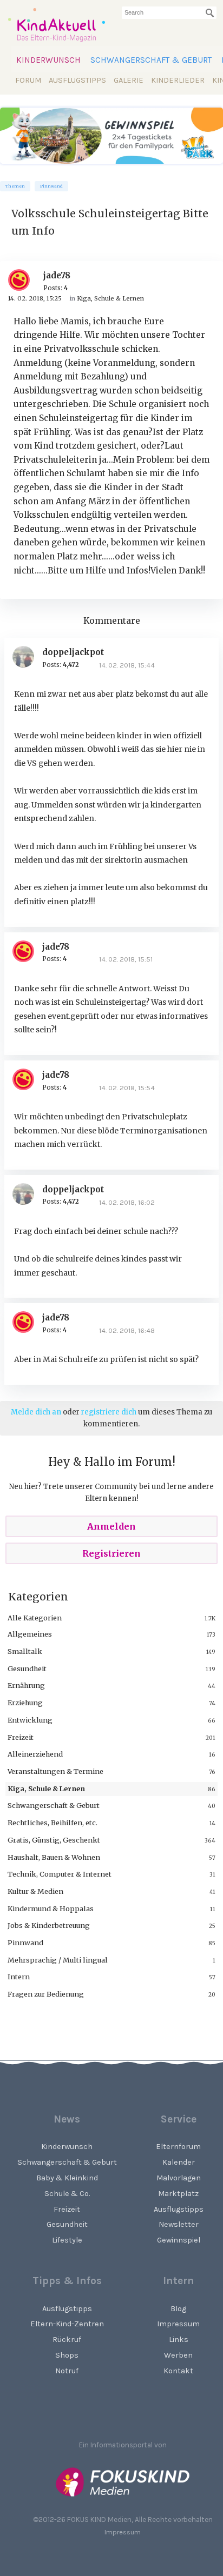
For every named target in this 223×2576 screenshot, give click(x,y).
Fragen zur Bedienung (46, 1994)
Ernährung (26, 1685)
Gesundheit (27, 1669)
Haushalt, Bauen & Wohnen (54, 1857)
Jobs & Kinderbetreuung (49, 1925)
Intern (19, 1977)
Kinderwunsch (48, 60)
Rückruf (67, 2340)
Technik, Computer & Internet (60, 1874)
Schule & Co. (67, 2194)
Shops (67, 2355)
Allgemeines (30, 1634)
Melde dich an (36, 1412)
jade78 (57, 275)
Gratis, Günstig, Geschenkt (54, 1840)
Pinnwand (51, 186)
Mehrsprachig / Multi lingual (58, 1960)
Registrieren (111, 1553)
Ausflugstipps (77, 80)
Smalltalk (25, 1651)
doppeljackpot (73, 652)
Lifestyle (67, 2240)
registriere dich (109, 1412)
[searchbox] (169, 13)
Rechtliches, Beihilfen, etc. (53, 1823)
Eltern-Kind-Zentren (67, 2324)
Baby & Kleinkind (67, 2178)
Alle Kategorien (35, 1618)
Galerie (129, 80)
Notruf (67, 2371)
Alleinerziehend (35, 1754)
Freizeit (21, 1737)
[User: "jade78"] (23, 280)
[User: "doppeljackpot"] (27, 657)
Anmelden (111, 1526)
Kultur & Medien (35, 1891)
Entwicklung (30, 1720)
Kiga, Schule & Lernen (46, 1788)
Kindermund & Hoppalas (51, 1908)
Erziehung (25, 1703)
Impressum (123, 2532)
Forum (28, 80)
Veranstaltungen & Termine (55, 1771)
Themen (15, 186)
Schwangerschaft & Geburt (151, 60)
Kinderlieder (178, 80)
